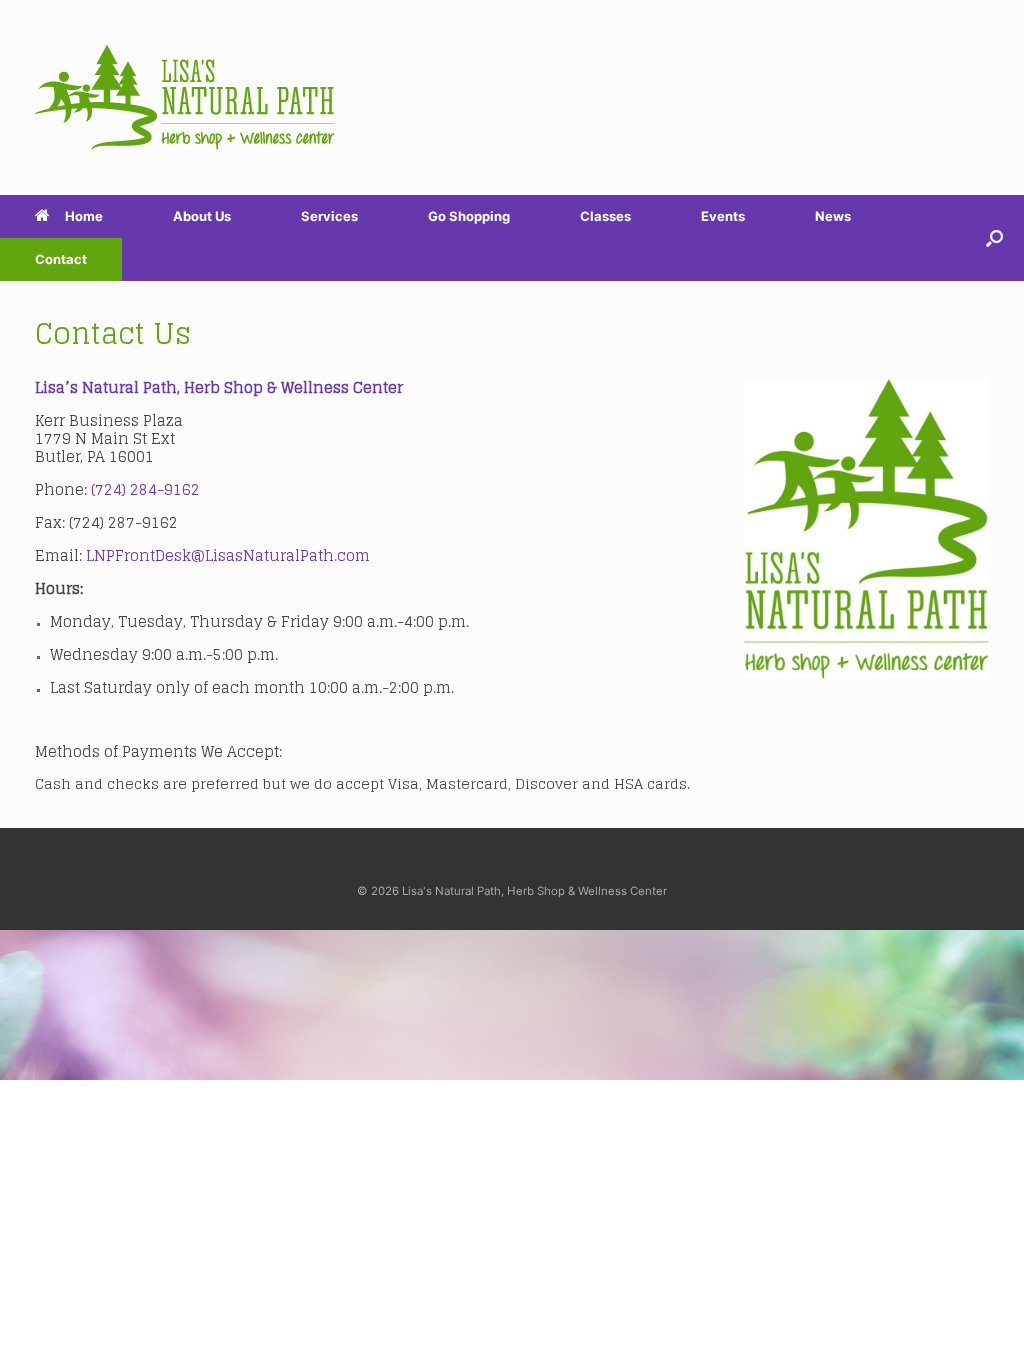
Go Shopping (469, 216)
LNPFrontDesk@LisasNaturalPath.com (228, 555)
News (833, 216)
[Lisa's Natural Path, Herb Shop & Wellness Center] (185, 97)
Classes (605, 216)
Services (329, 216)
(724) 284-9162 (145, 489)
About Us (202, 216)
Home (84, 216)
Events (723, 216)
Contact (61, 259)
